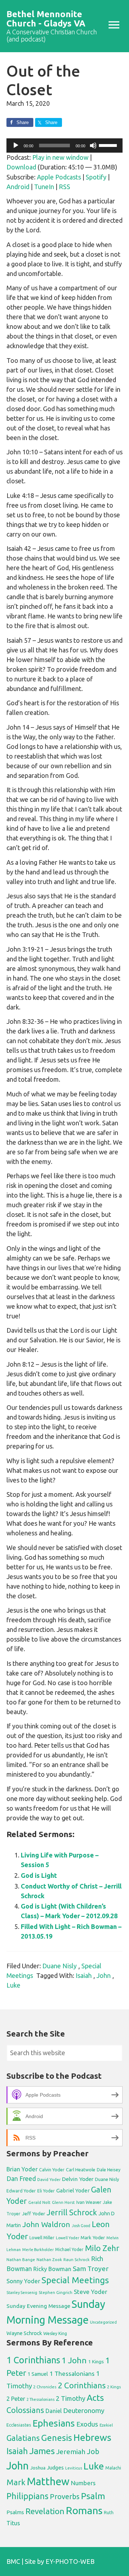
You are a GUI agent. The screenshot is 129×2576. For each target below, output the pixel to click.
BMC (13, 2561)
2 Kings (114, 2387)
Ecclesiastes (19, 2425)
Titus (13, 2523)
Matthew (48, 2481)
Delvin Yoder (78, 2179)
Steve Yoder (90, 2292)
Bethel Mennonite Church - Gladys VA (46, 19)
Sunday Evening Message (38, 2306)
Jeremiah (71, 2452)
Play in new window (60, 157)
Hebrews (92, 2437)
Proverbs (65, 2496)
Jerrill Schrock (72, 2212)
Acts (95, 2398)
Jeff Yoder (34, 2214)
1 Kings (96, 2362)
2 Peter (16, 2399)
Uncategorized (103, 2322)
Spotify (96, 177)
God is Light (39, 1875)
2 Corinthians (82, 2385)
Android (18, 187)
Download (21, 167)
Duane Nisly (59, 1966)
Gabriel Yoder (73, 2190)
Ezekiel (106, 2425)
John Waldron (46, 2224)
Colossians (25, 2410)
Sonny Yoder (23, 2281)
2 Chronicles (45, 2387)
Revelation (45, 2511)
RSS (64, 187)
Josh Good (81, 2226)
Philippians (27, 2496)
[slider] (109, 145)
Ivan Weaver (89, 2202)
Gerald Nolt (39, 2202)
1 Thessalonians (72, 2373)
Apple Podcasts (59, 177)
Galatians (23, 2438)
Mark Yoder (93, 2238)
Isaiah (84, 1975)
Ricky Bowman (52, 2269)
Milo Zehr (102, 2248)
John (104, 1975)
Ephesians (54, 2423)
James (42, 2451)
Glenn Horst (63, 2202)
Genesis (57, 2438)
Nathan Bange (21, 2259)
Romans (84, 2510)
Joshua (38, 2468)
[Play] (16, 145)
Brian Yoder (22, 2169)
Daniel (54, 2411)
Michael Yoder (69, 2249)
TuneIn (44, 187)
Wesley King (55, 2333)
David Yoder (49, 2179)
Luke (13, 1985)
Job (93, 2451)
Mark (16, 2482)
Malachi (113, 2468)
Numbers (83, 2483)
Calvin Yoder (52, 2170)
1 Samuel (38, 2374)
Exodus (87, 2424)
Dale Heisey (109, 2170)
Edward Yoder (21, 2191)
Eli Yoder (46, 2191)
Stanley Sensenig (22, 2293)
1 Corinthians (33, 2360)
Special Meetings (75, 2280)
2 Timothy (71, 2398)
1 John (74, 2360)
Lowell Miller (42, 2238)
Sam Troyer (91, 2269)
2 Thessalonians (40, 2399)
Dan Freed (21, 2179)
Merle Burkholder (38, 2250)
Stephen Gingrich (56, 2292)
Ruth (109, 2513)
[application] (64, 145)
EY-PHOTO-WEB (70, 2561)
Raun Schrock (77, 2259)
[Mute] (93, 145)
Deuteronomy (84, 2411)
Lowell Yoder (68, 2238)
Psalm (93, 2496)
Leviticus (74, 2468)
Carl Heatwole (81, 2170)
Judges (55, 2468)
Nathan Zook (49, 2259)
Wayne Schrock (24, 2333)
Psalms (15, 2512)
